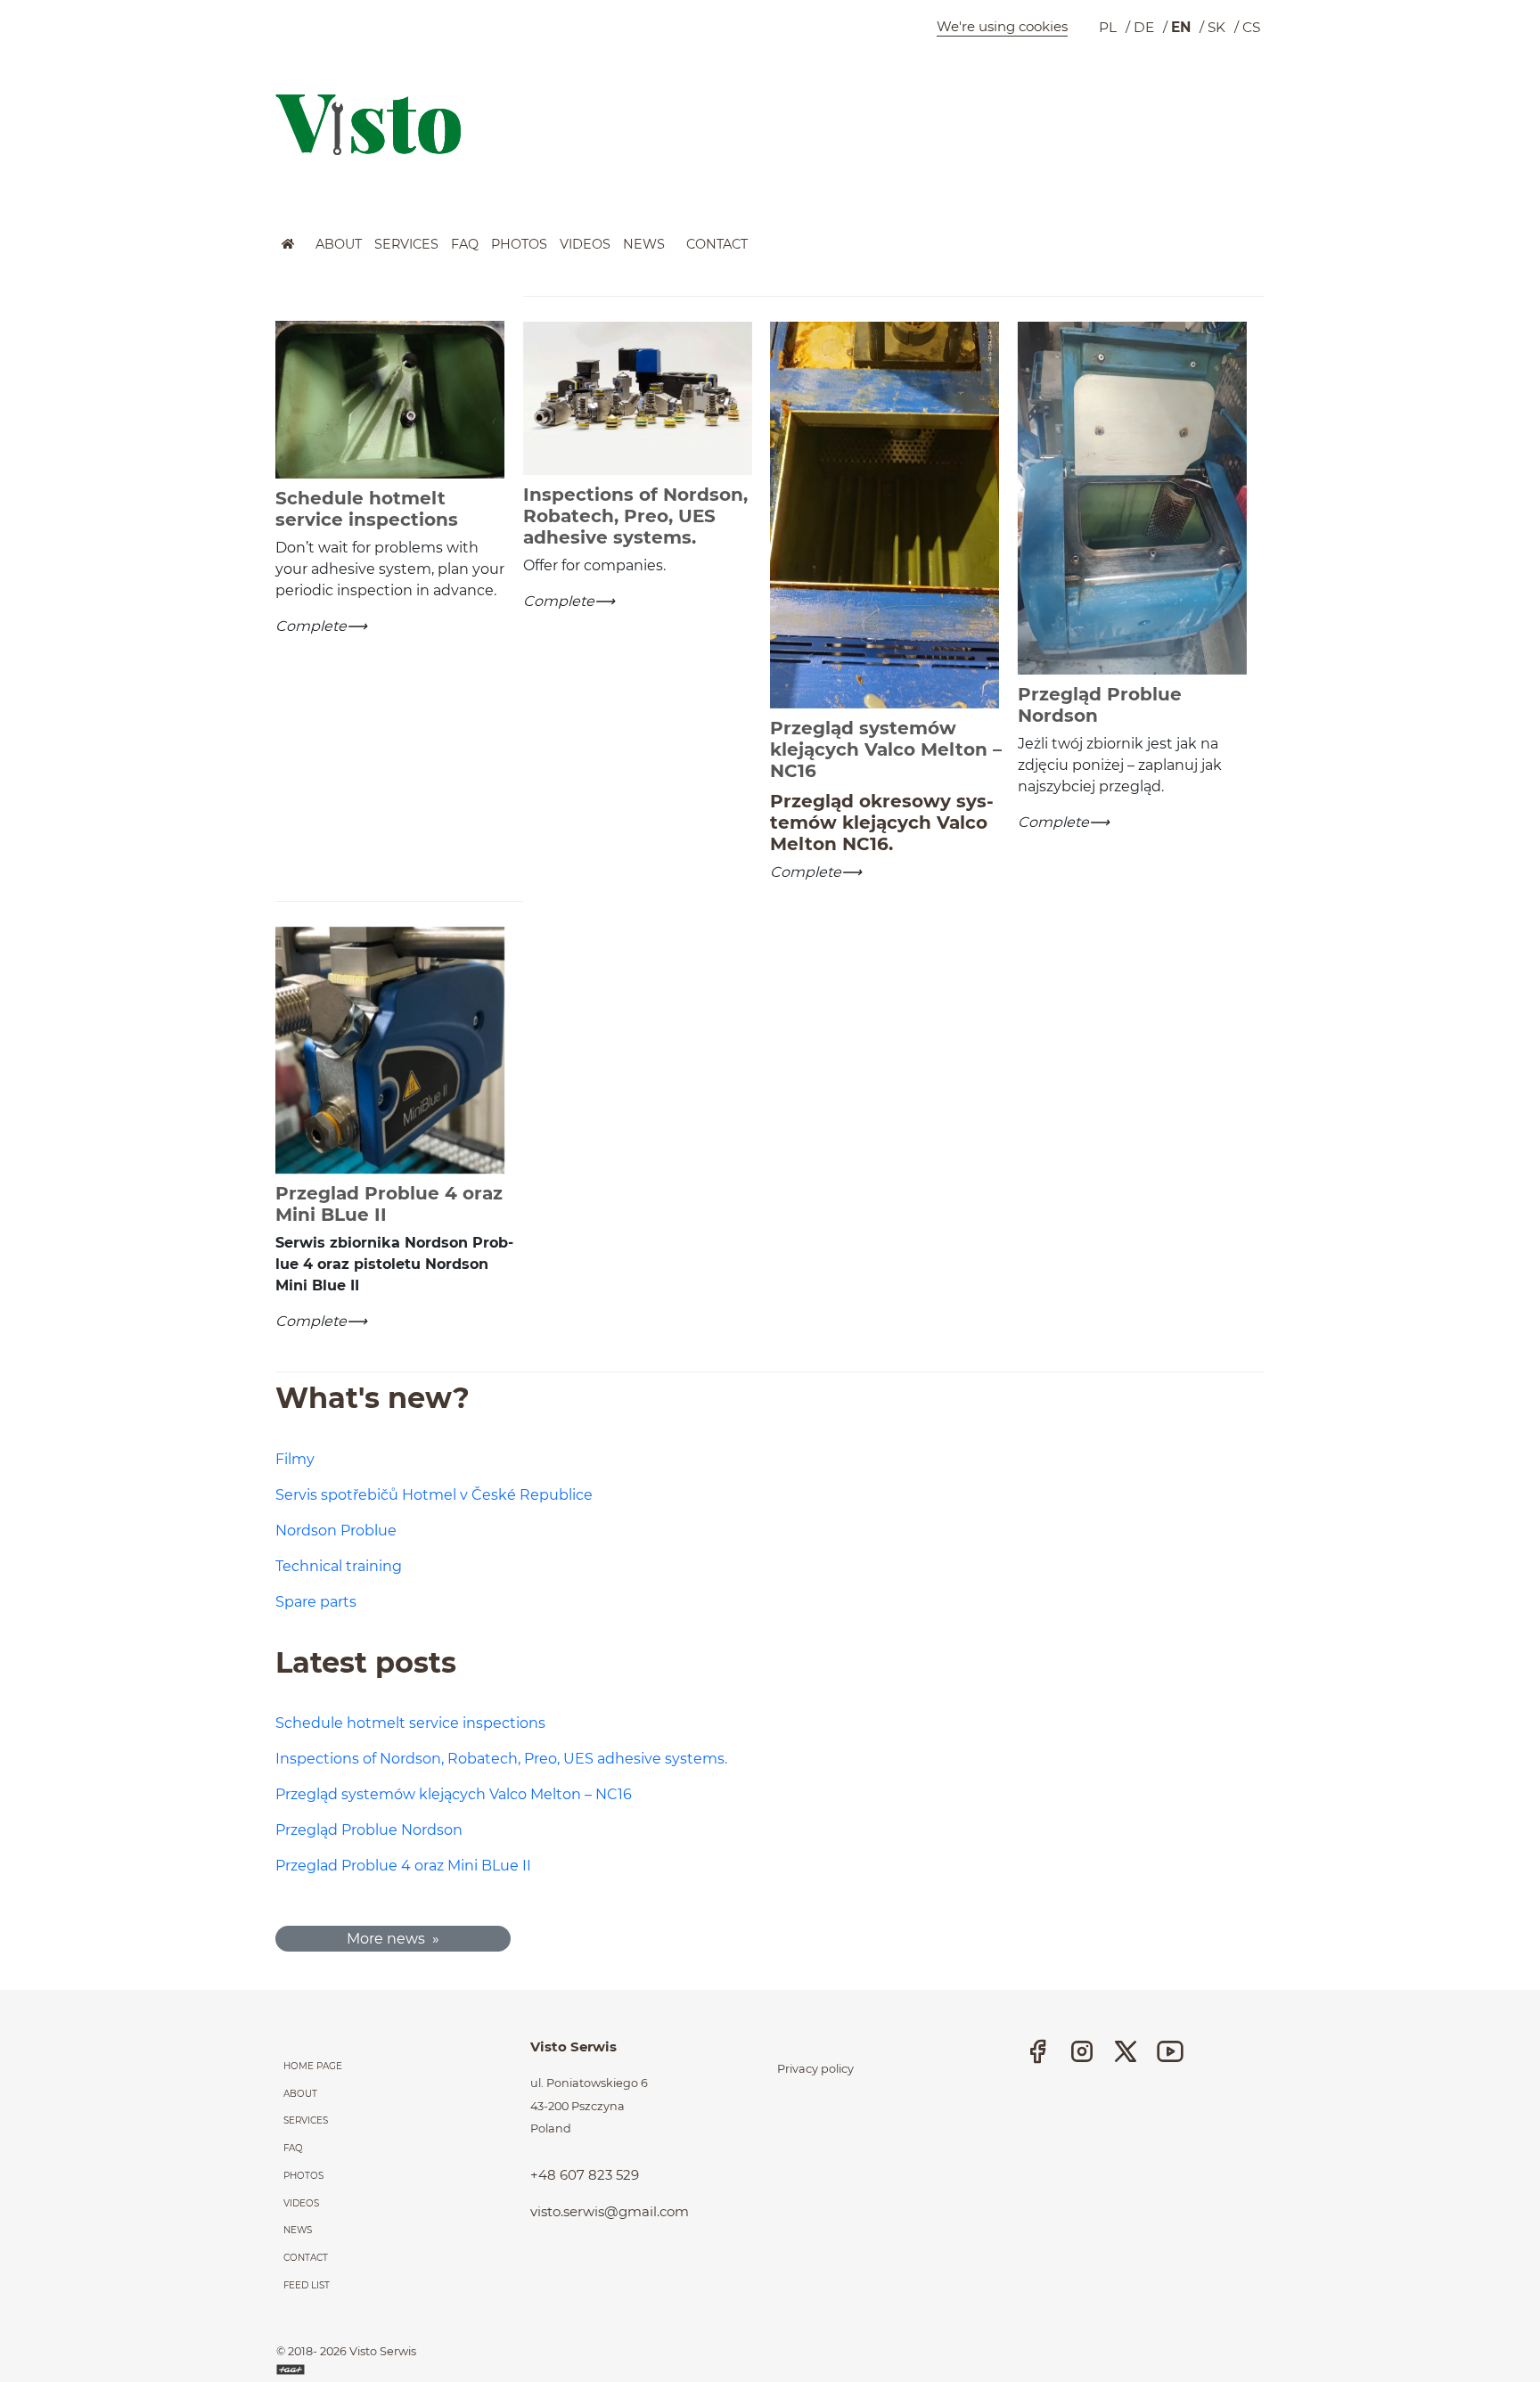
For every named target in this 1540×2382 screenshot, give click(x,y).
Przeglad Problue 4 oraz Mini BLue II (403, 1866)
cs (1251, 27)
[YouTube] (1170, 2051)
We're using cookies (1002, 26)
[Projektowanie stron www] (292, 2369)
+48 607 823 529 (585, 2175)
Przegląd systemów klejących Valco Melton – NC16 (454, 1794)
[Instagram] (1082, 2051)
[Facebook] (1037, 2051)
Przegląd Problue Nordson (369, 1830)
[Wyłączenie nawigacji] (5, 248)
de (1144, 27)
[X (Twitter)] (1126, 2051)
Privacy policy (815, 2069)
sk (1216, 27)
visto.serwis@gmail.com (610, 2211)
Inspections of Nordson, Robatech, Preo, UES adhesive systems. (501, 1759)
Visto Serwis (383, 2351)
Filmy (295, 1459)
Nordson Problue (336, 1531)
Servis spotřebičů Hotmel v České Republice (434, 1495)
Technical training (339, 1566)
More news (386, 1939)
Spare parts (316, 1602)
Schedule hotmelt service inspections (410, 1723)
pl (1108, 27)
